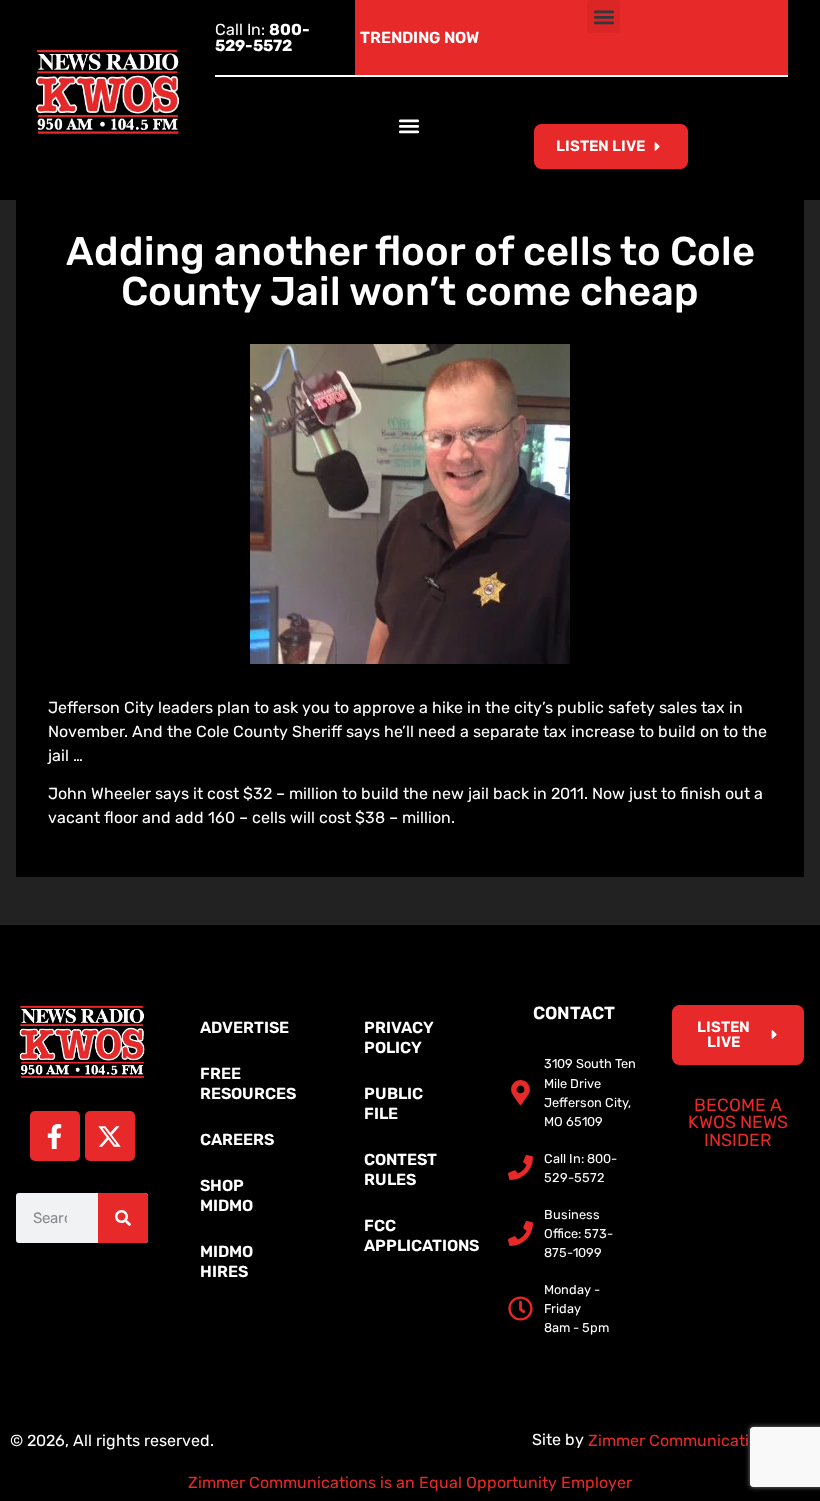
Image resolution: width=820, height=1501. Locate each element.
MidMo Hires (226, 1261)
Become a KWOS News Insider (738, 1122)
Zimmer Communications (684, 1440)
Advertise (244, 1027)
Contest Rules (400, 1169)
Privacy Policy (399, 1037)
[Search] (123, 1218)
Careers (237, 1139)
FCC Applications (420, 1235)
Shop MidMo (226, 1195)
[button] (603, 16)
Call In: (262, 37)
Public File (393, 1103)
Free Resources (248, 1083)
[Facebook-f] (55, 1136)
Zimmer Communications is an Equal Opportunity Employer (410, 1482)
